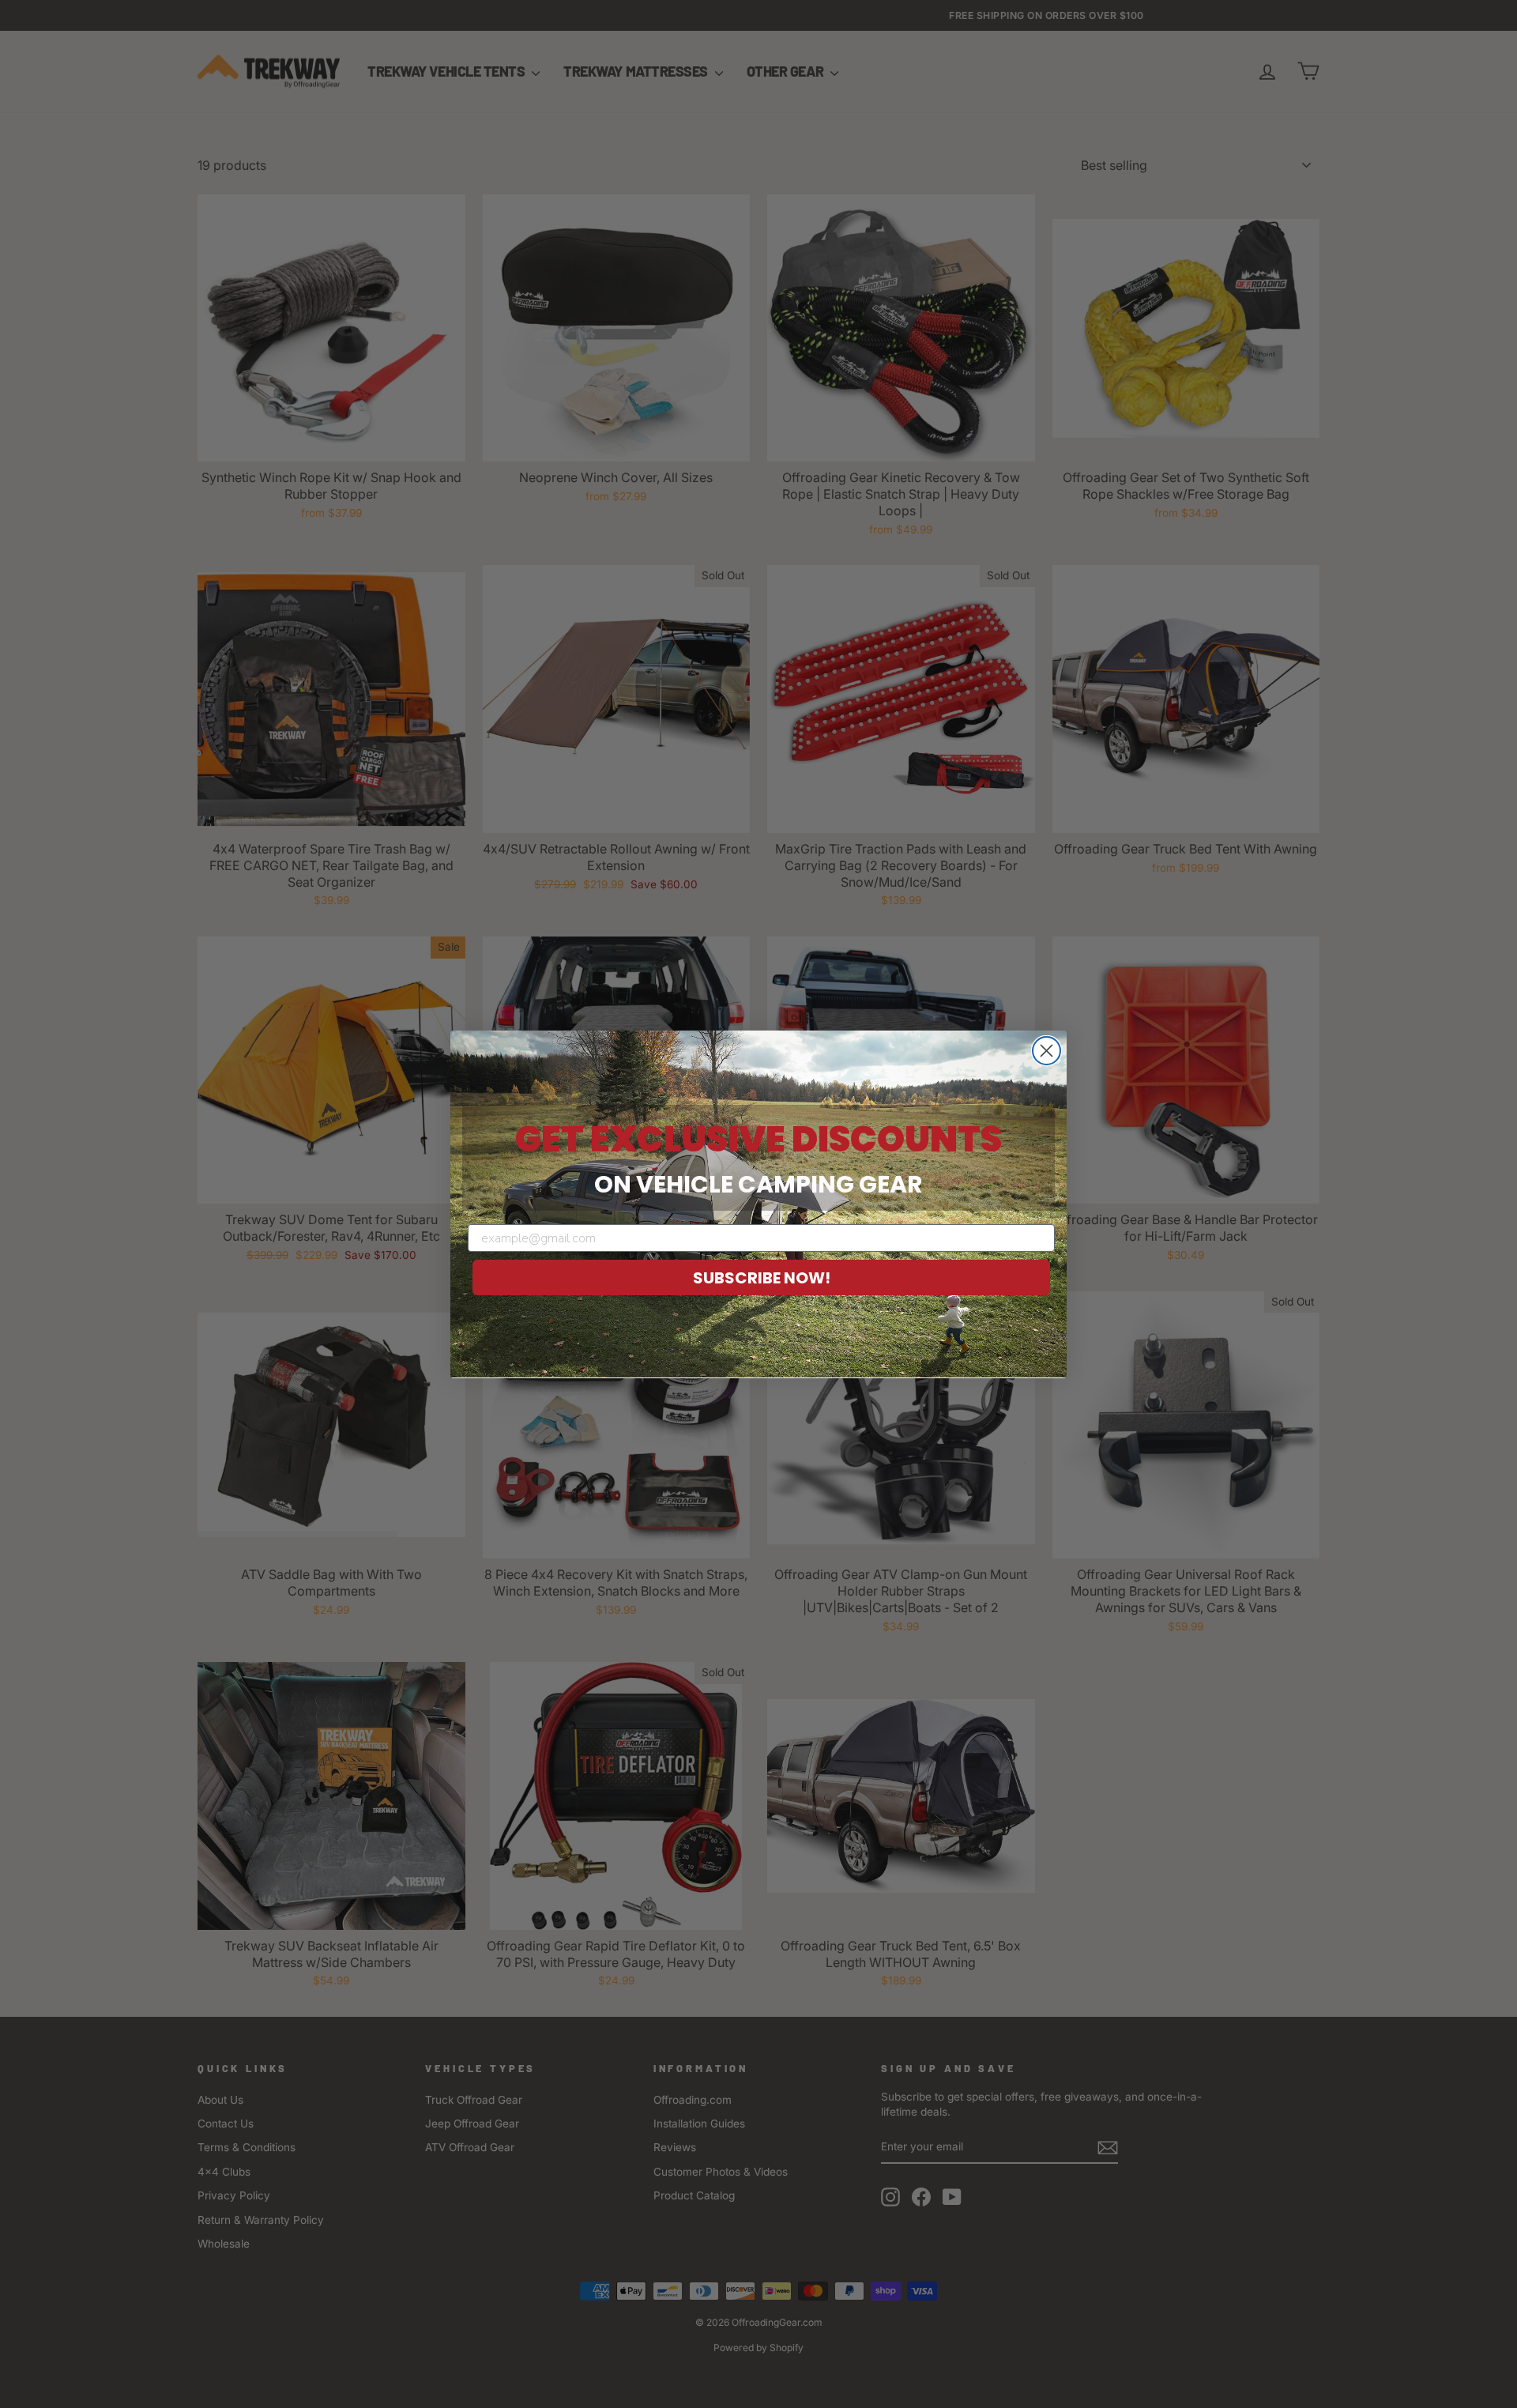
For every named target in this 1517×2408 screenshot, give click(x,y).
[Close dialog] (1046, 1051)
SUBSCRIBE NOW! (762, 1278)
